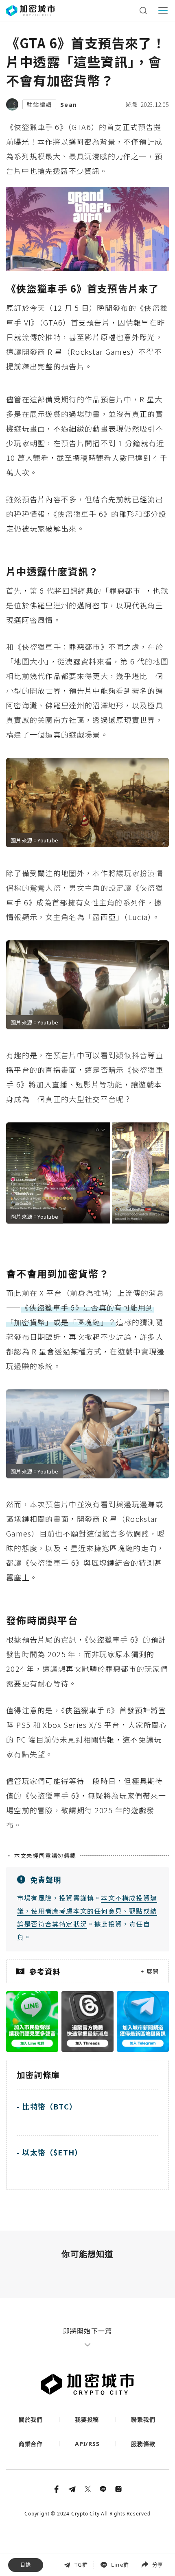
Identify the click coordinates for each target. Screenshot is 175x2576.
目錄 (26, 2565)
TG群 (81, 2565)
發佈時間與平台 (33, 2553)
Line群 (120, 2565)
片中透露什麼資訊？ (39, 2518)
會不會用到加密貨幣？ (42, 2535)
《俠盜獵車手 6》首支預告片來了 (57, 2500)
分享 (157, 2565)
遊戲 (131, 104)
